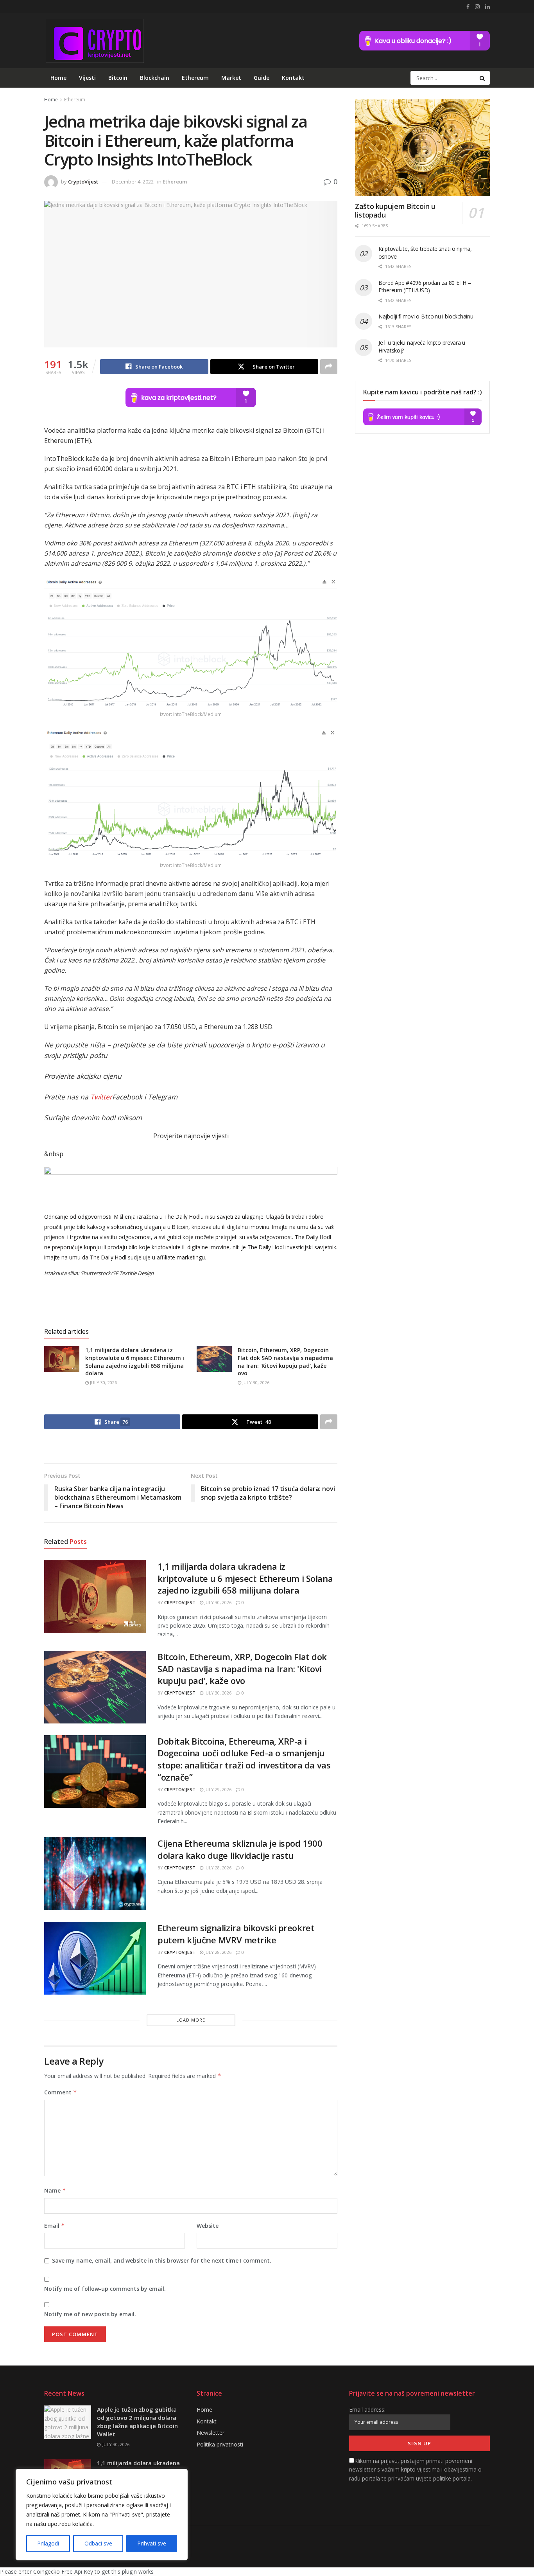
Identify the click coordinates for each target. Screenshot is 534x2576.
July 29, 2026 (217, 1789)
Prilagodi (48, 2543)
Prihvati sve (152, 2543)
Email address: (367, 2410)
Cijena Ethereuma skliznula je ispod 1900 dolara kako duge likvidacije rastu (240, 1849)
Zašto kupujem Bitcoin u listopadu (395, 211)
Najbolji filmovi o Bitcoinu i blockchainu (426, 316)
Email (55, 2226)
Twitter (101, 1097)
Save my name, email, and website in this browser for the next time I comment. (162, 2260)
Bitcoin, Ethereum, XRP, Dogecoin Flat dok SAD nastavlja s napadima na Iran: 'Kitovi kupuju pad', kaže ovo (285, 1362)
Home (58, 78)
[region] (102, 2515)
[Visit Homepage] (94, 41)
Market (231, 78)
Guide (262, 78)
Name (55, 2190)
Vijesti (87, 78)
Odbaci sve (98, 2543)
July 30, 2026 (103, 1382)
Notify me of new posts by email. (90, 2314)
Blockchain (155, 78)
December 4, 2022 (133, 182)
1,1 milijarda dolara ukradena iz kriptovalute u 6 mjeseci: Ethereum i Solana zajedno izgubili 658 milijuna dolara (135, 1362)
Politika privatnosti (220, 2444)
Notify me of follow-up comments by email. (105, 2289)
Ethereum (195, 78)
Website (208, 2226)
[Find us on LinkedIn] (487, 7)
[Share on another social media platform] (329, 367)
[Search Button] (483, 78)
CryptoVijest (83, 182)
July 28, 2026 (217, 1868)
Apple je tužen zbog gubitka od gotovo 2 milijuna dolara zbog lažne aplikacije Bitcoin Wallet (137, 2422)
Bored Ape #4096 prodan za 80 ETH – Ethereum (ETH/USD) (425, 287)
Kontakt (293, 78)
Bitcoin (118, 78)
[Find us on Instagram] (477, 7)
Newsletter (211, 2433)
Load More (191, 2020)
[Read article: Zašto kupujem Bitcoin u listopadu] (422, 148)
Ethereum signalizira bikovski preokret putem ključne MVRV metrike (236, 1934)
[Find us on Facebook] (468, 7)
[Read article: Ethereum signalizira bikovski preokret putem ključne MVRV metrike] (95, 1958)
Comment (61, 2092)
